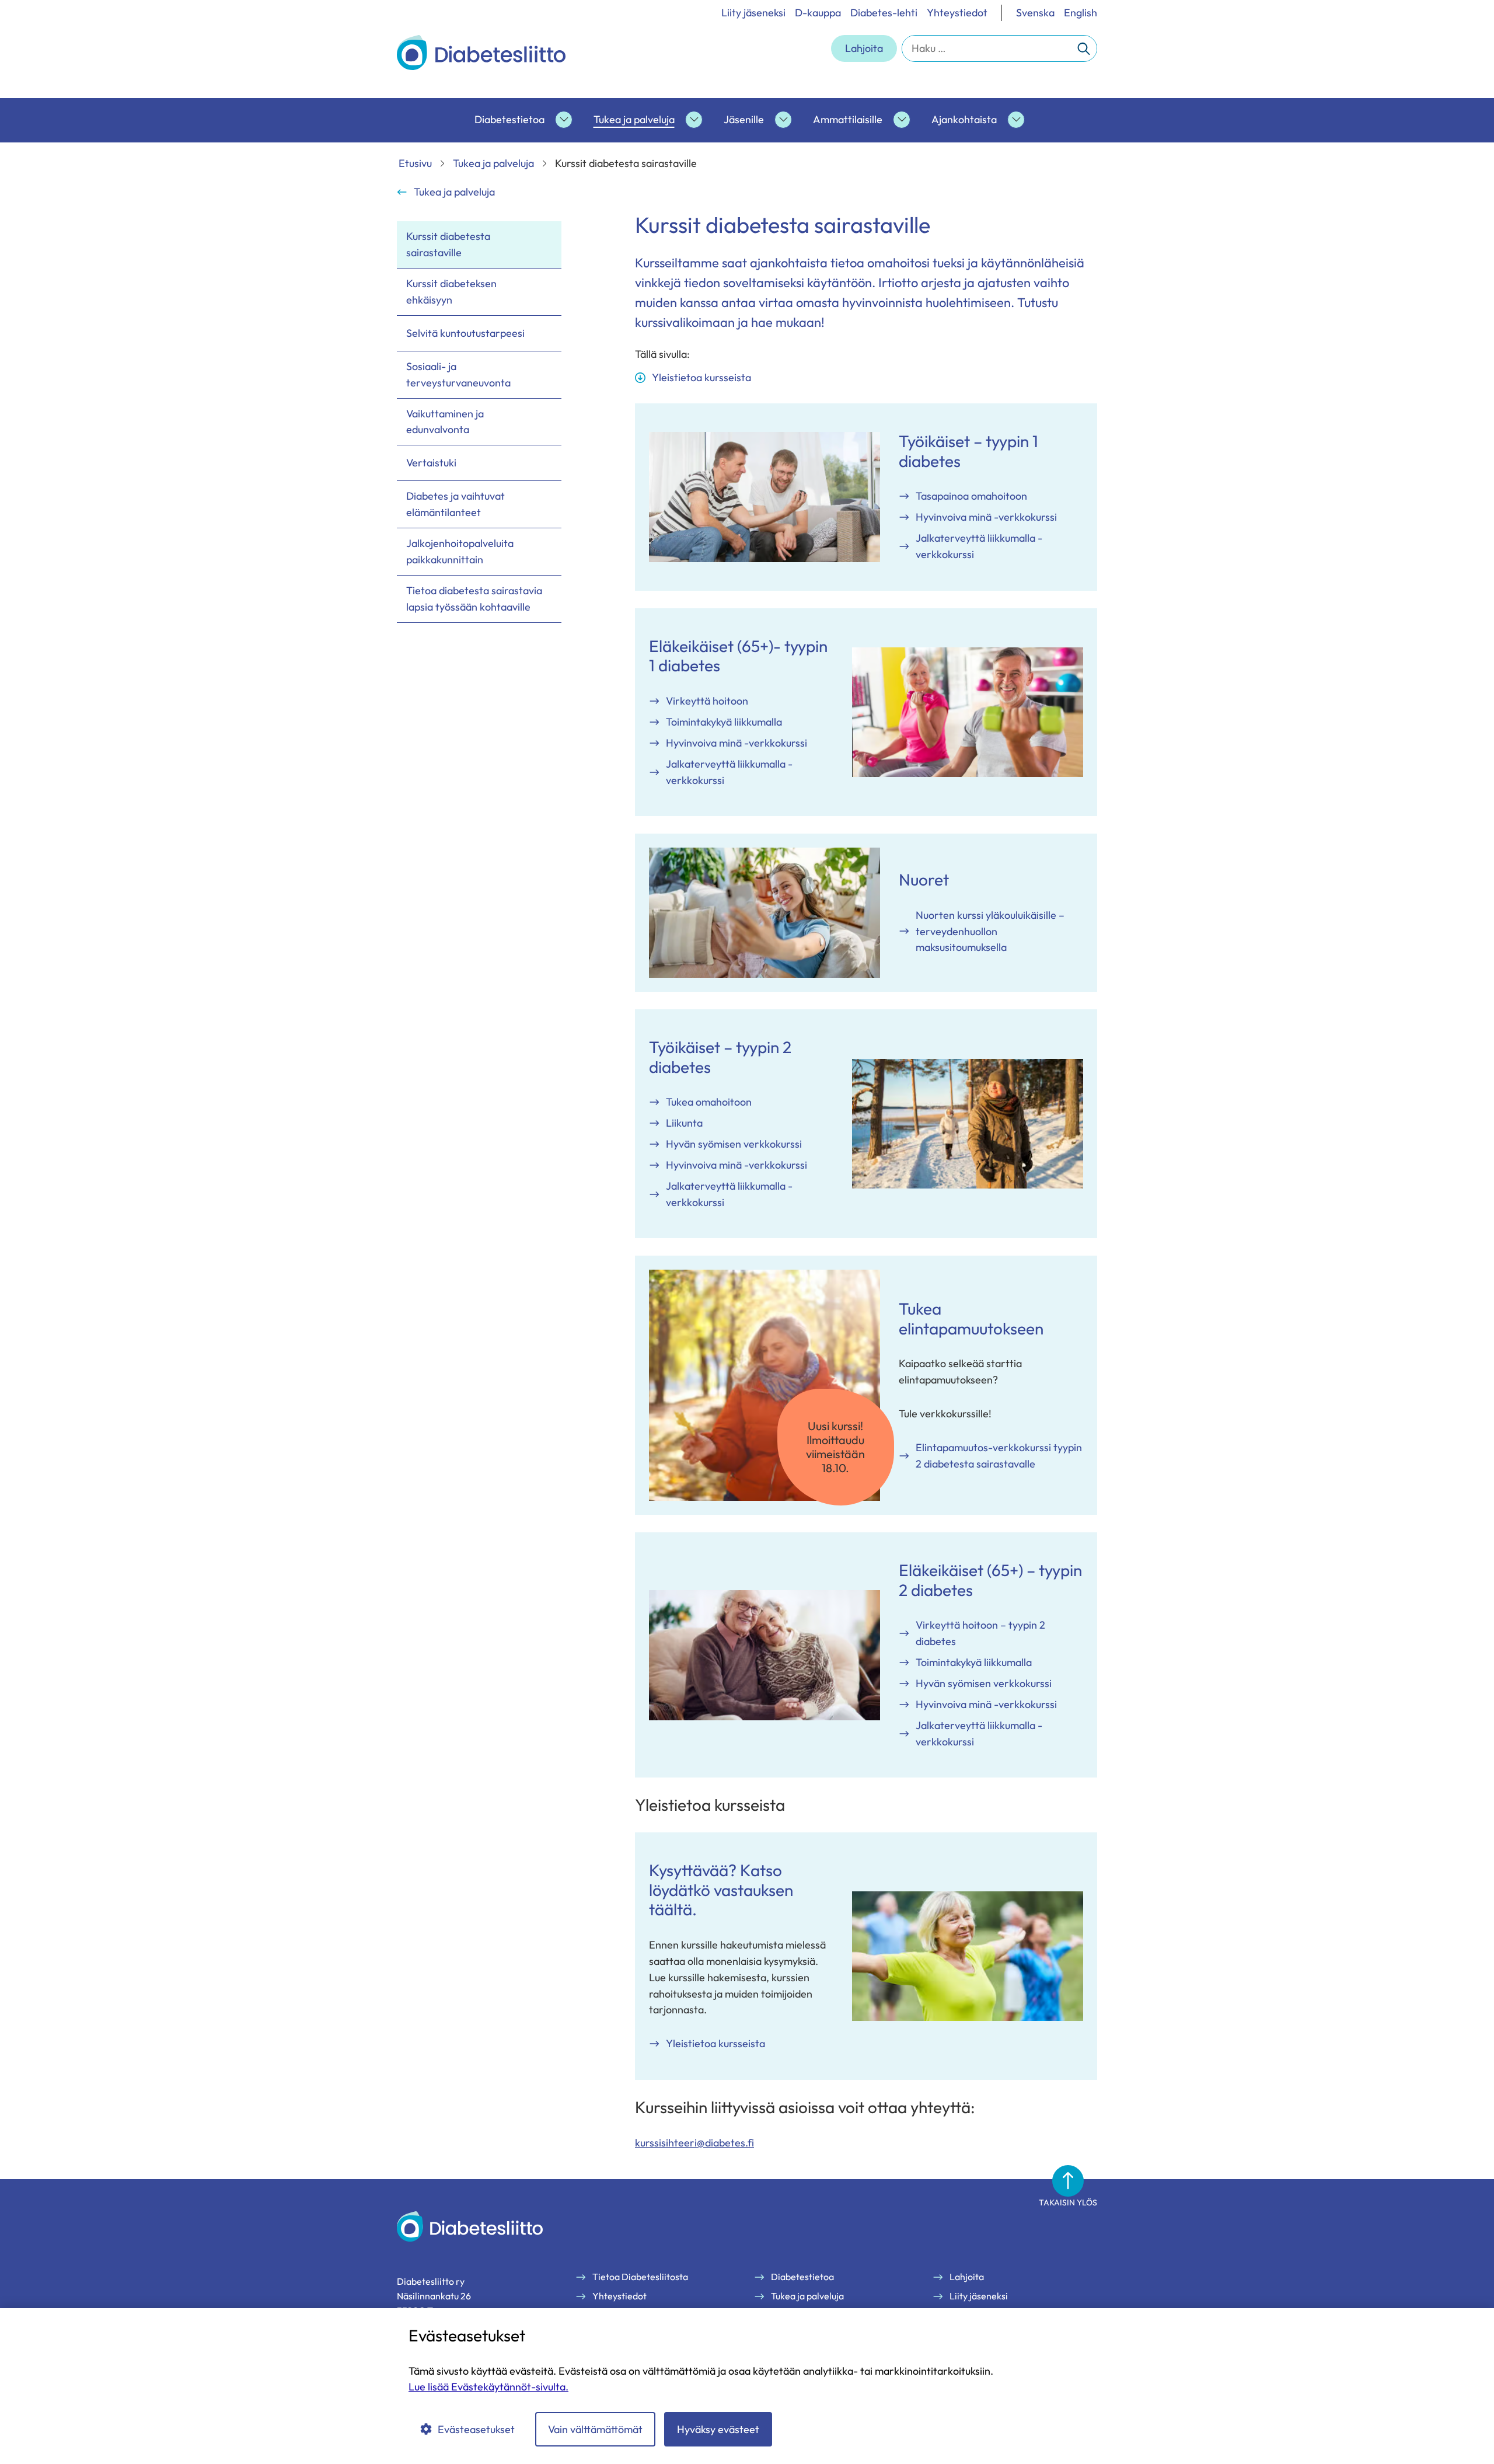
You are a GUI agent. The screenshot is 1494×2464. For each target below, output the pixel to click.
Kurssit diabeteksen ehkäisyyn (451, 292)
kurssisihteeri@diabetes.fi (694, 2143)
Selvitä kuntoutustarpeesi (465, 333)
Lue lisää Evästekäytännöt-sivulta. (488, 2387)
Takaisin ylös (1068, 2202)
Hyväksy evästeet (718, 2429)
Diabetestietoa (509, 119)
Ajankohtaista (964, 119)
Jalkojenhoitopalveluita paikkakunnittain (460, 551)
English (1081, 13)
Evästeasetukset (476, 2429)
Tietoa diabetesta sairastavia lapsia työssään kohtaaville (474, 599)
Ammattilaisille (848, 119)
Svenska (1035, 13)
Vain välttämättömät (595, 2429)
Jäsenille (744, 119)
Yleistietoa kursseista (701, 377)
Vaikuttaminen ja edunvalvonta (445, 422)
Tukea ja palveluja (634, 119)
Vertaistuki (431, 463)
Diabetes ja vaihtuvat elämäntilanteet (455, 504)
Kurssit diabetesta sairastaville (448, 244)
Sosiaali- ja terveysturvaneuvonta (458, 374)
